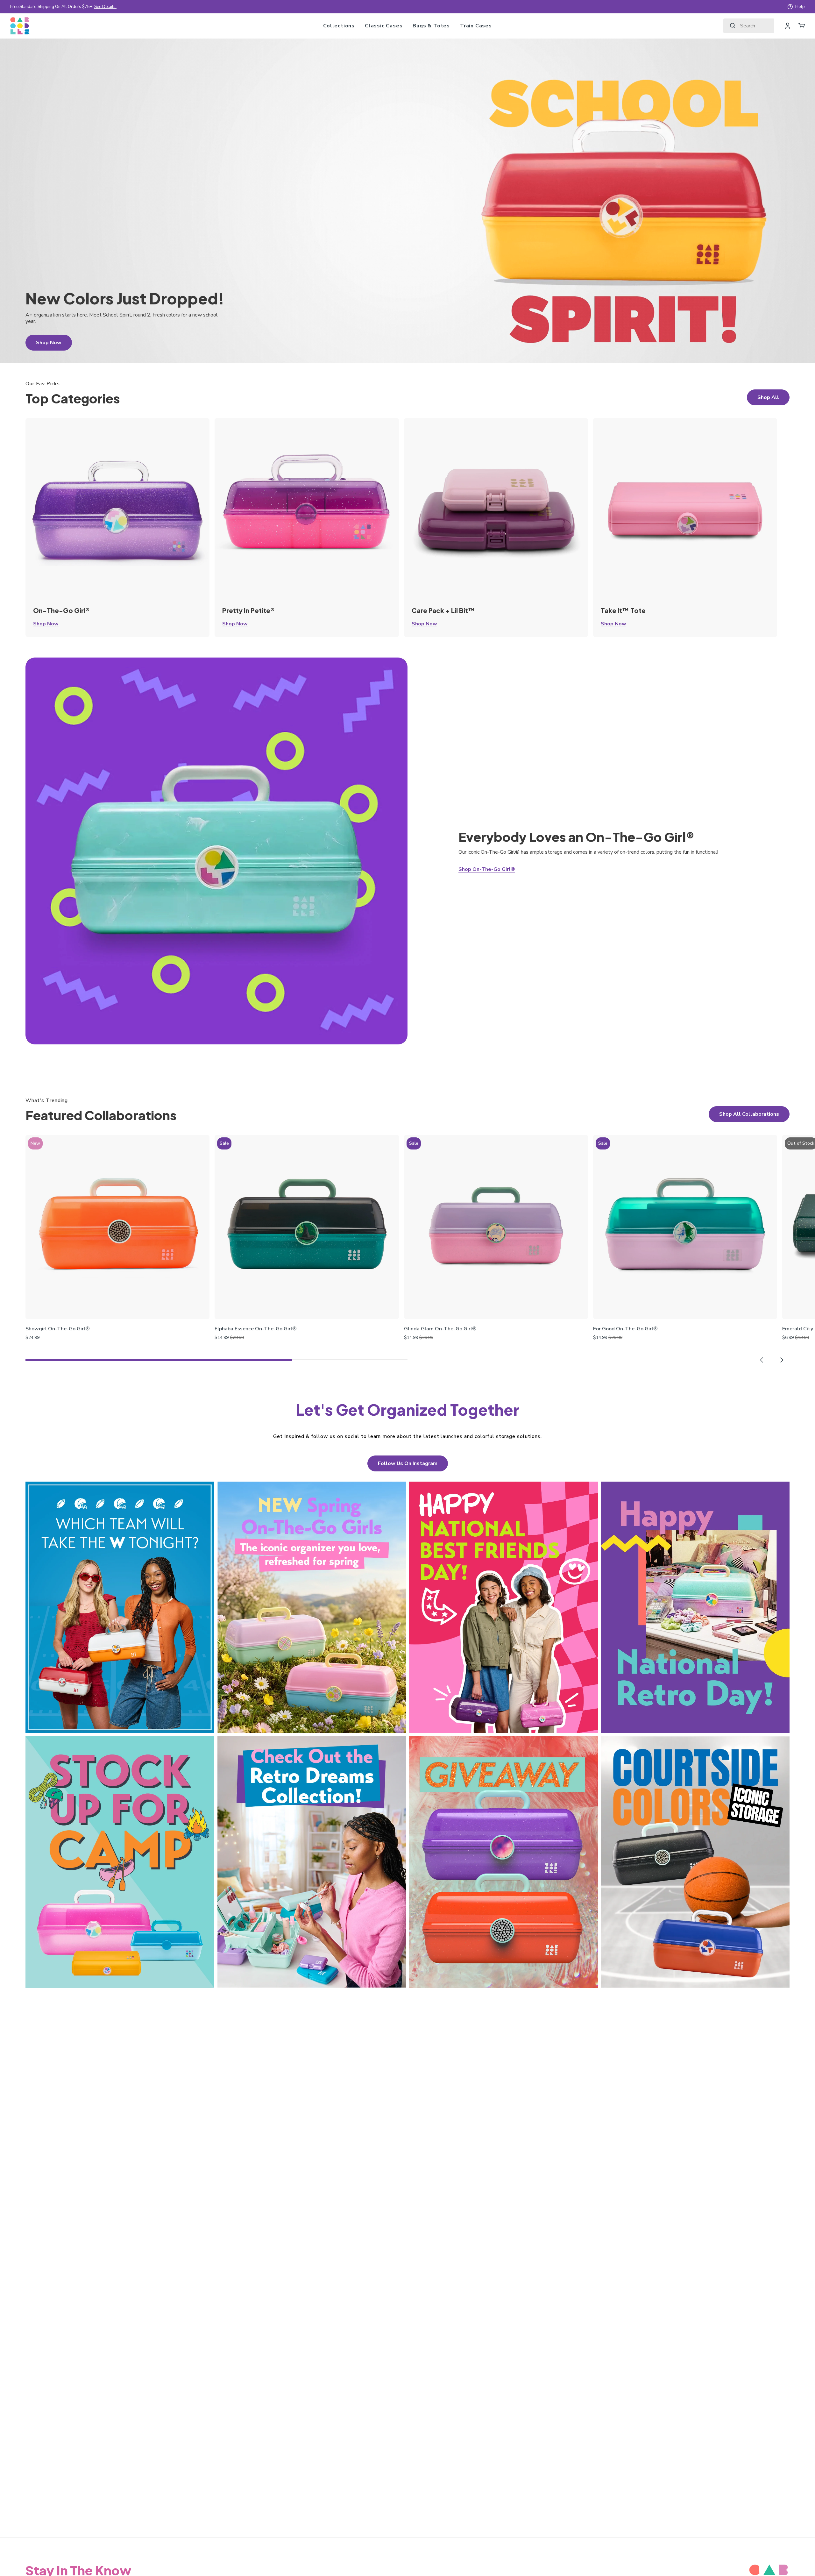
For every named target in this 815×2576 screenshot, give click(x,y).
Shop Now (46, 624)
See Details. (105, 7)
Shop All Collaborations (749, 1114)
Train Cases (476, 26)
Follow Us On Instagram (408, 1463)
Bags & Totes (431, 26)
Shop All (768, 397)
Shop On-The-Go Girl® (487, 869)
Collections (339, 26)
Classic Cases (384, 26)
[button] (762, 1360)
